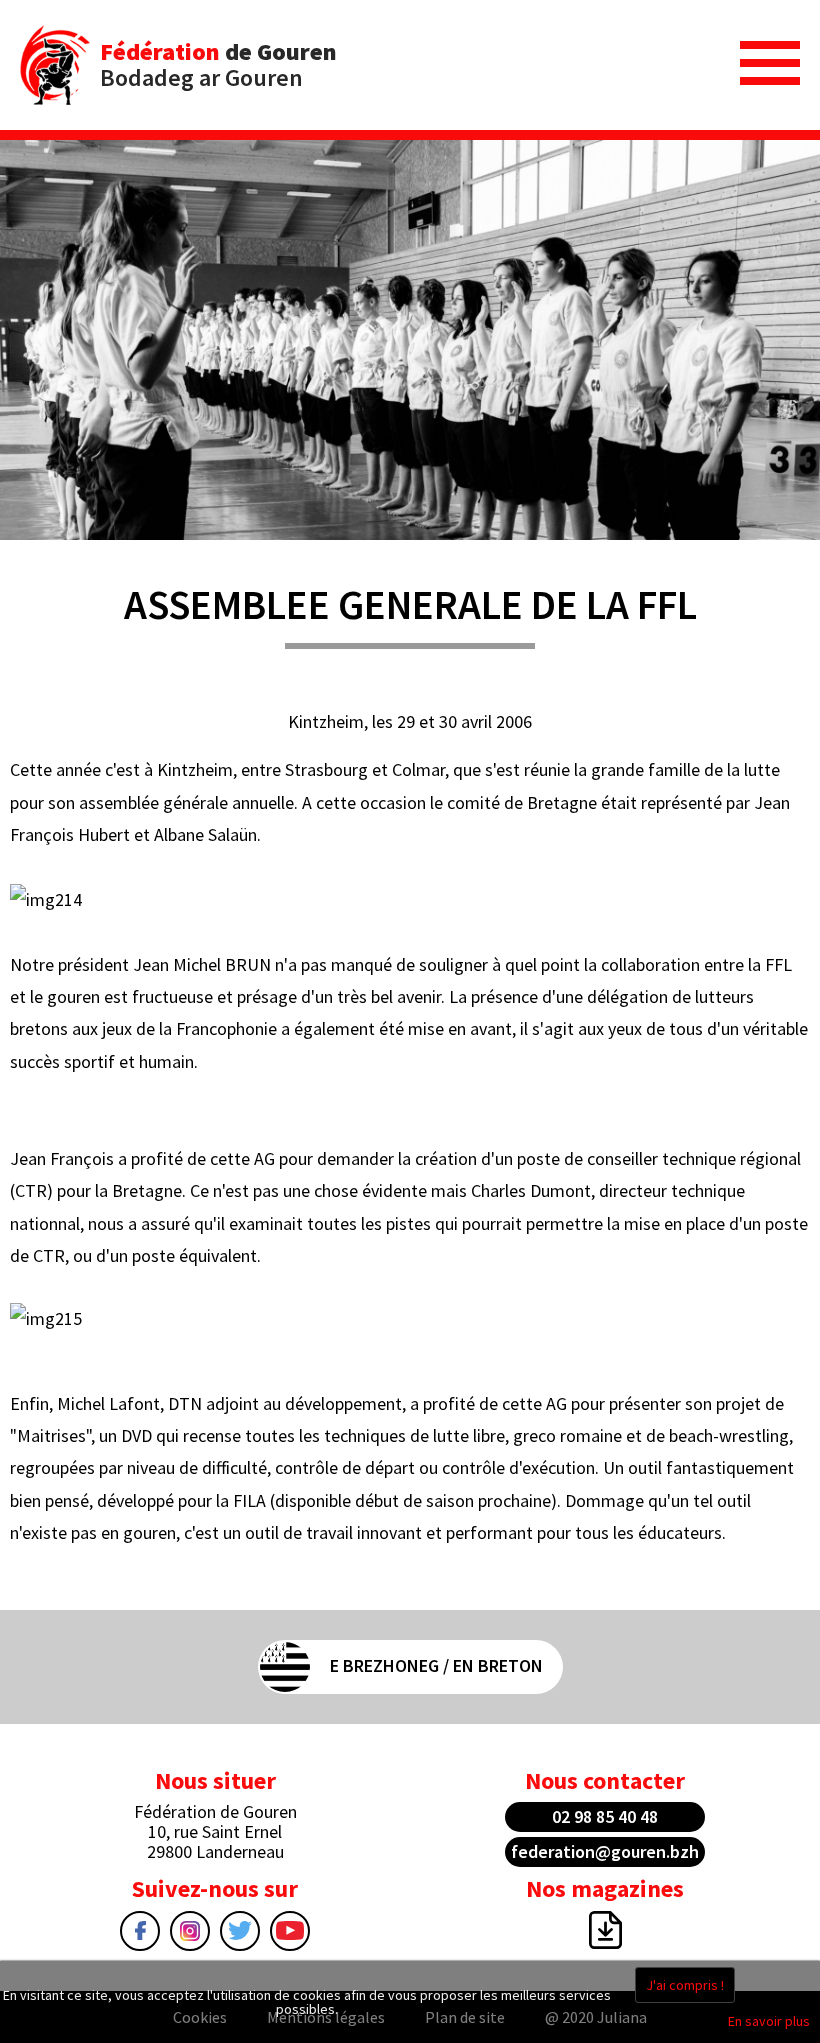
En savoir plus (769, 2021)
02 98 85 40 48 (605, 1816)
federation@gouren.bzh (605, 1851)
